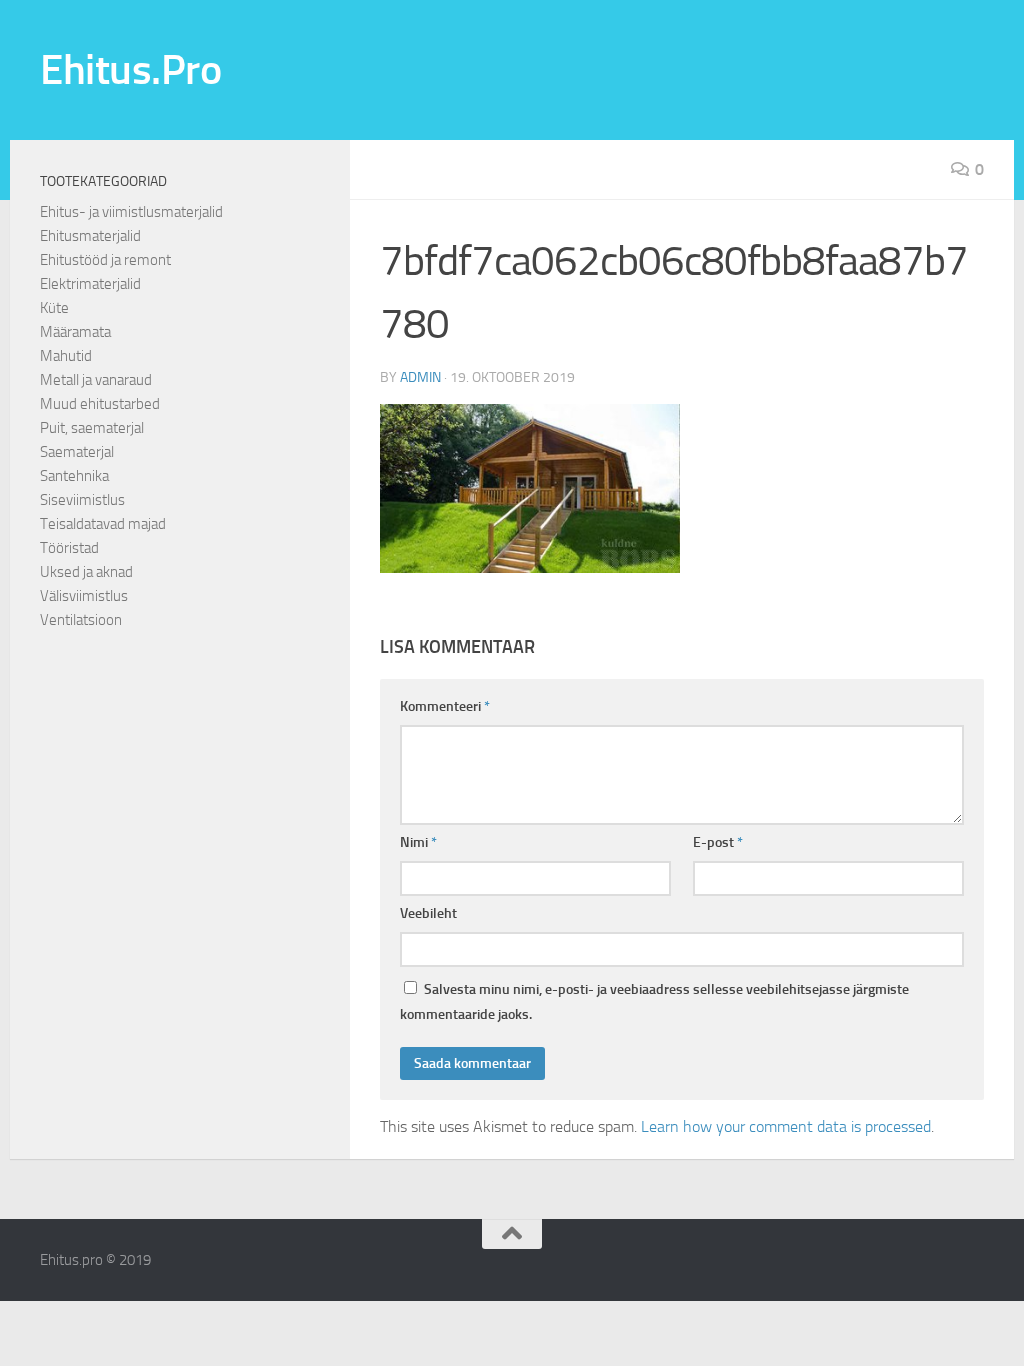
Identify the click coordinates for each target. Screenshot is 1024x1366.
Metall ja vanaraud (96, 380)
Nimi (418, 842)
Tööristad (69, 548)
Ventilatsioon (81, 620)
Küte (54, 308)
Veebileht (428, 913)
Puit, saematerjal (92, 428)
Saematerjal (77, 452)
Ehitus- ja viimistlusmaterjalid (131, 212)
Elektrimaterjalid (90, 284)
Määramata (75, 332)
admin (420, 377)
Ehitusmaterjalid (90, 236)
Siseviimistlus (82, 500)
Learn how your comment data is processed (786, 1126)
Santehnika (74, 476)
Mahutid (66, 356)
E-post (718, 842)
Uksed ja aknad (86, 572)
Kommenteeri (445, 706)
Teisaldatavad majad (103, 524)
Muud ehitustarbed (100, 404)
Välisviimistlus (84, 596)
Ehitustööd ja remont (105, 260)
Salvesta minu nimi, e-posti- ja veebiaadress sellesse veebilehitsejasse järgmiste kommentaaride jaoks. (654, 1002)
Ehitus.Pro (130, 70)
